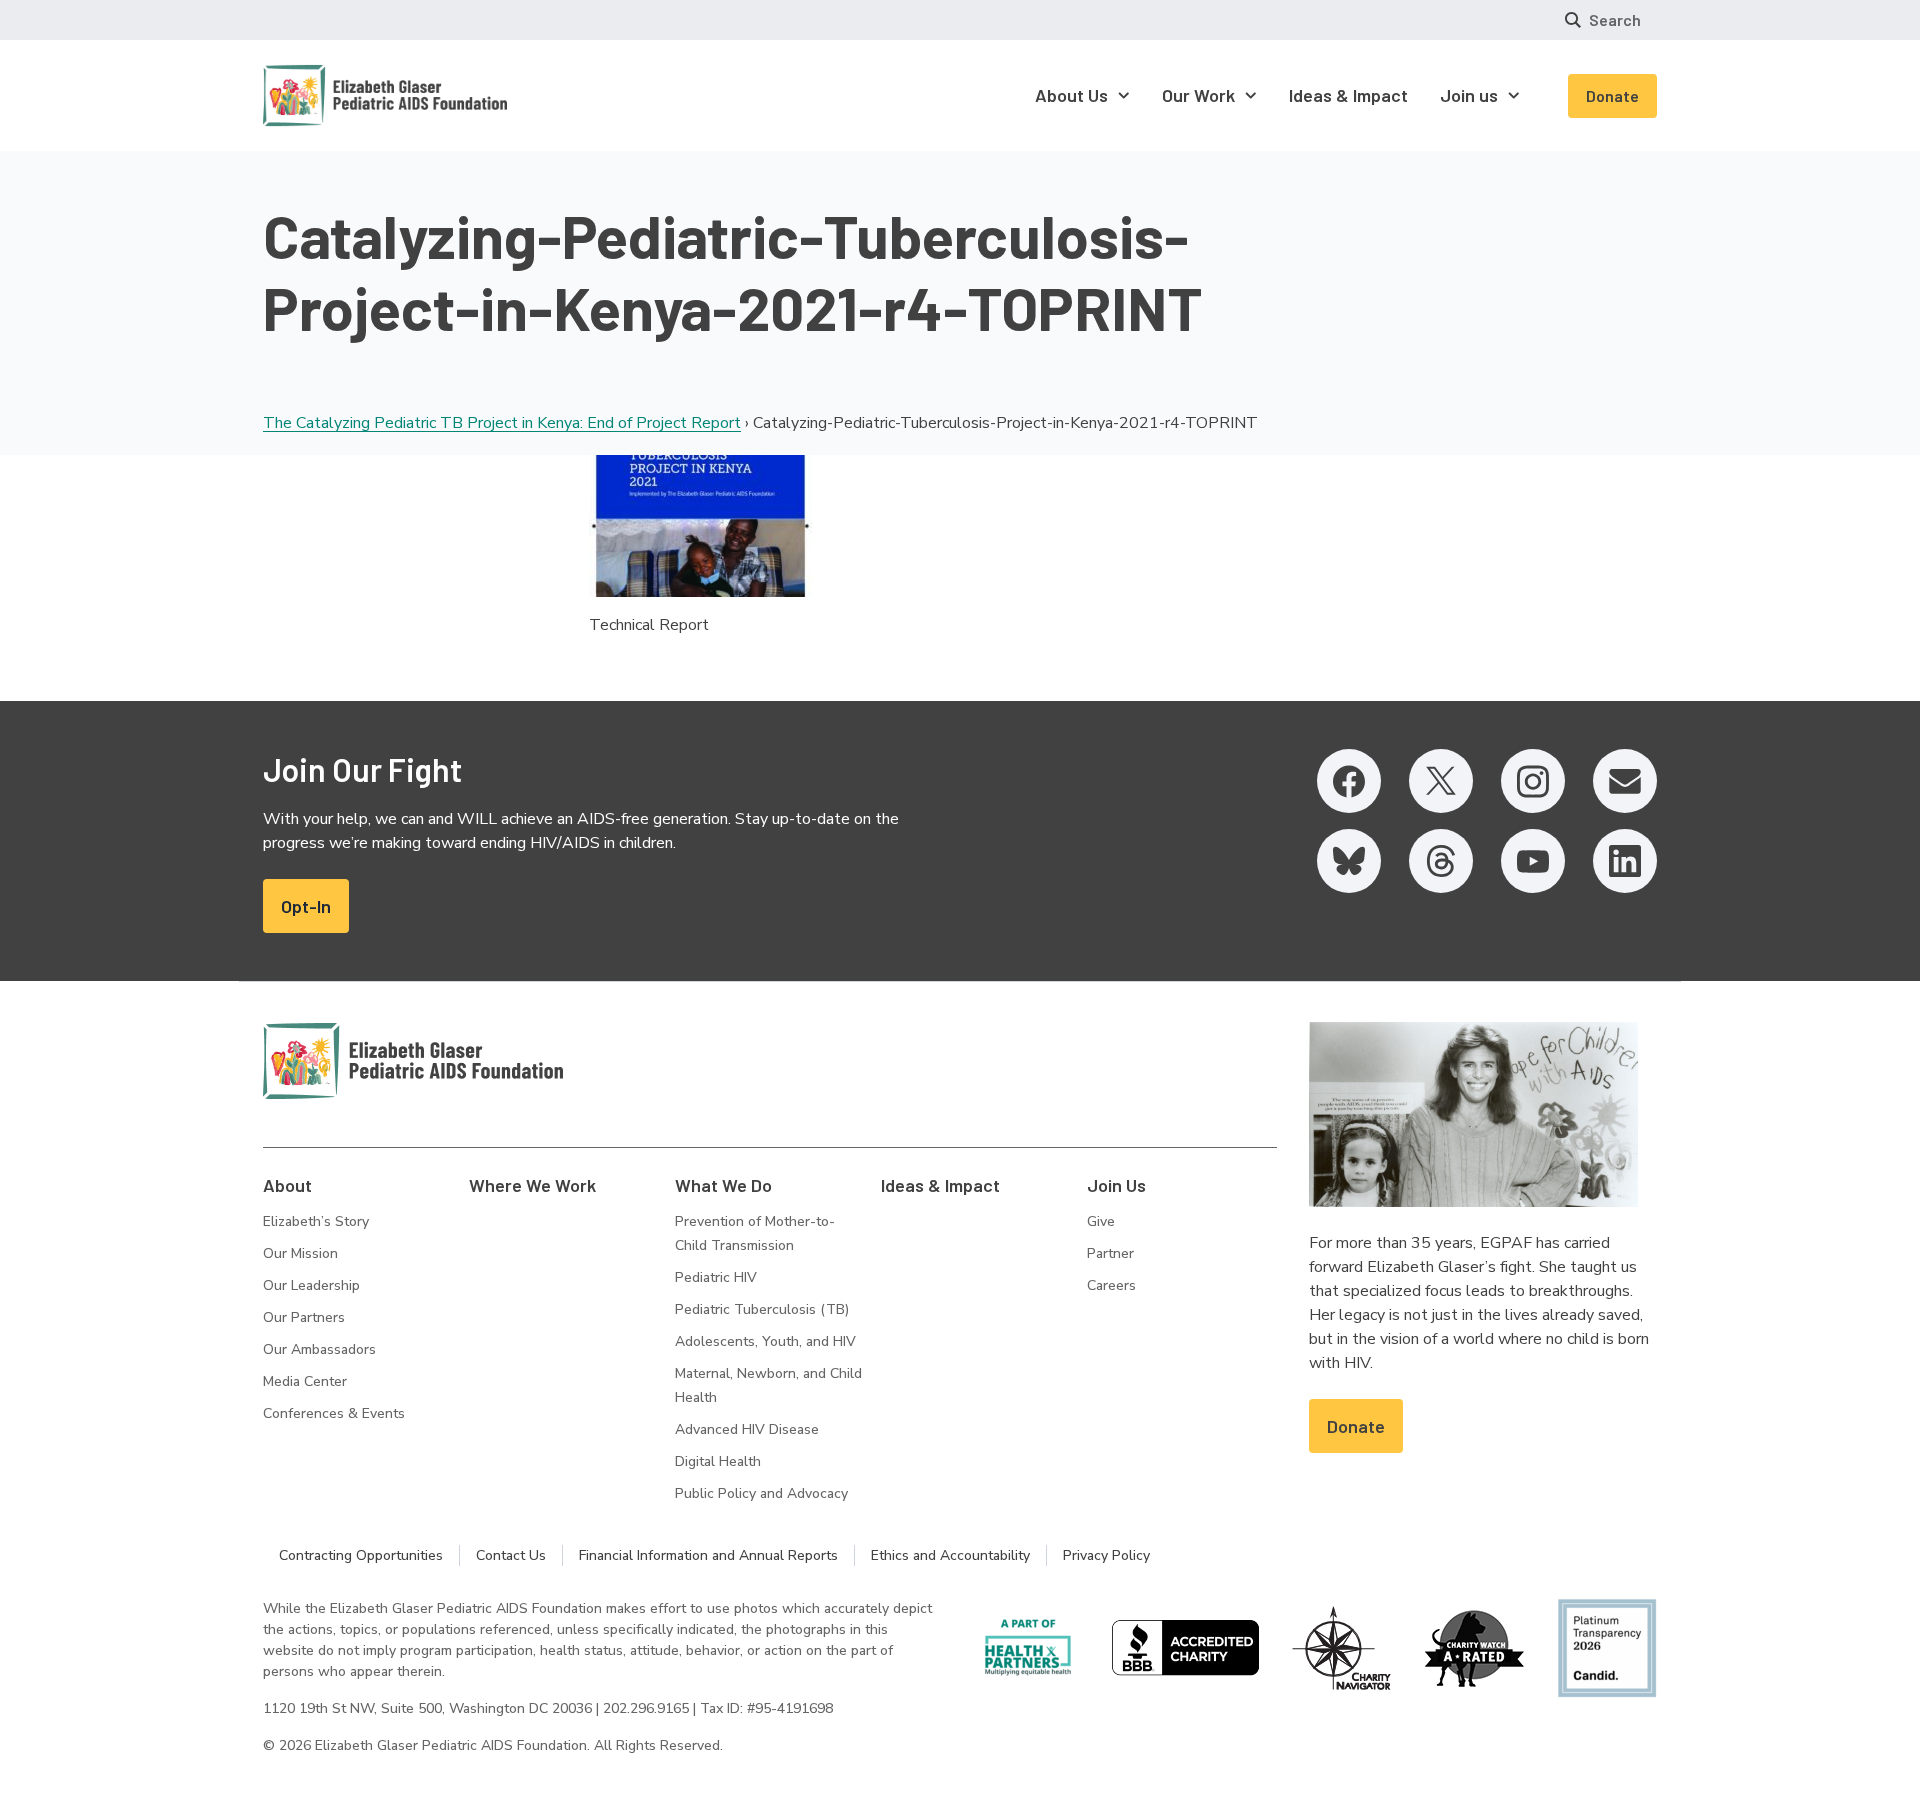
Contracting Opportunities (361, 1555)
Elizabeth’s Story (316, 1221)
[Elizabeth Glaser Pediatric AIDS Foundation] (413, 1061)
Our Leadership (311, 1285)
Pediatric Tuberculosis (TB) (762, 1309)
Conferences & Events (334, 1413)
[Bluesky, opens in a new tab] (1349, 861)
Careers (1111, 1285)
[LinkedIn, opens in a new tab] (1625, 861)
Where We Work (532, 1185)
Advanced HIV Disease (747, 1429)
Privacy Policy (1106, 1555)
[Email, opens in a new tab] (1625, 781)
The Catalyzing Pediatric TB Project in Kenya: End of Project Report (502, 423)
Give (1101, 1221)
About (287, 1185)
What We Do (723, 1185)
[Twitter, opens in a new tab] (1441, 781)
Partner (1110, 1253)
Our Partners (304, 1317)
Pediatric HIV (716, 1277)
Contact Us (511, 1555)
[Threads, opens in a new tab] (1441, 861)
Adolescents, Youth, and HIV (765, 1341)
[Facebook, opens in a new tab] (1349, 781)
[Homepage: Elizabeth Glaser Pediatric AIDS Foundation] (333, 95)
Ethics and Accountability (950, 1555)
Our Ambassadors (319, 1349)
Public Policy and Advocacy (761, 1493)
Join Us (1116, 1185)
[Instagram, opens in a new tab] (1533, 781)
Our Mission (300, 1253)
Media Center (305, 1381)
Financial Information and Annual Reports (708, 1555)
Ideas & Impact (940, 1185)
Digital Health (718, 1461)
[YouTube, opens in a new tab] (1533, 861)
